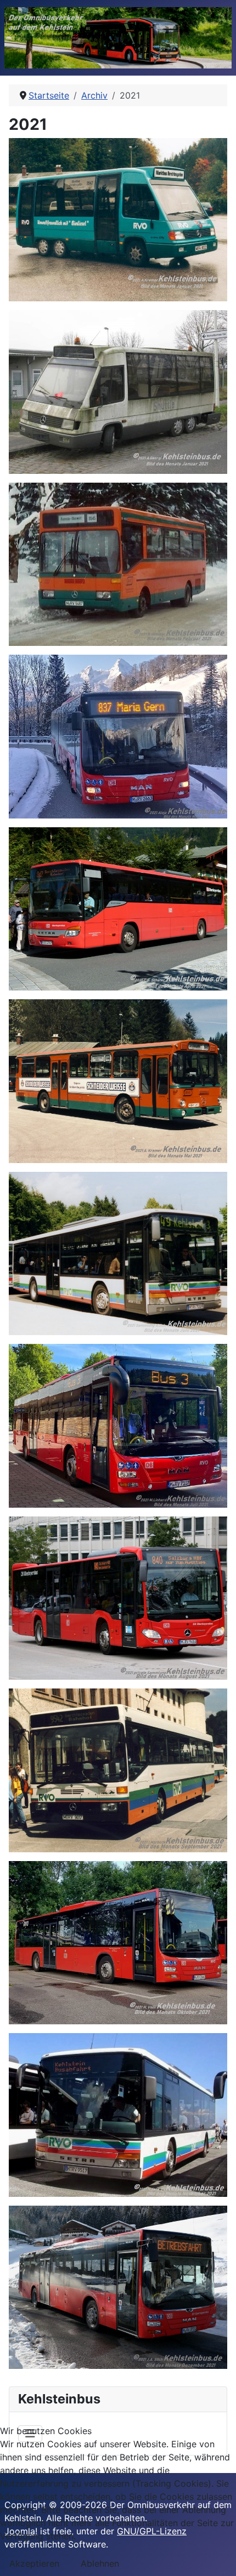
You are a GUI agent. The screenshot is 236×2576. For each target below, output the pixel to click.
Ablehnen (100, 2563)
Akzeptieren (34, 2563)
